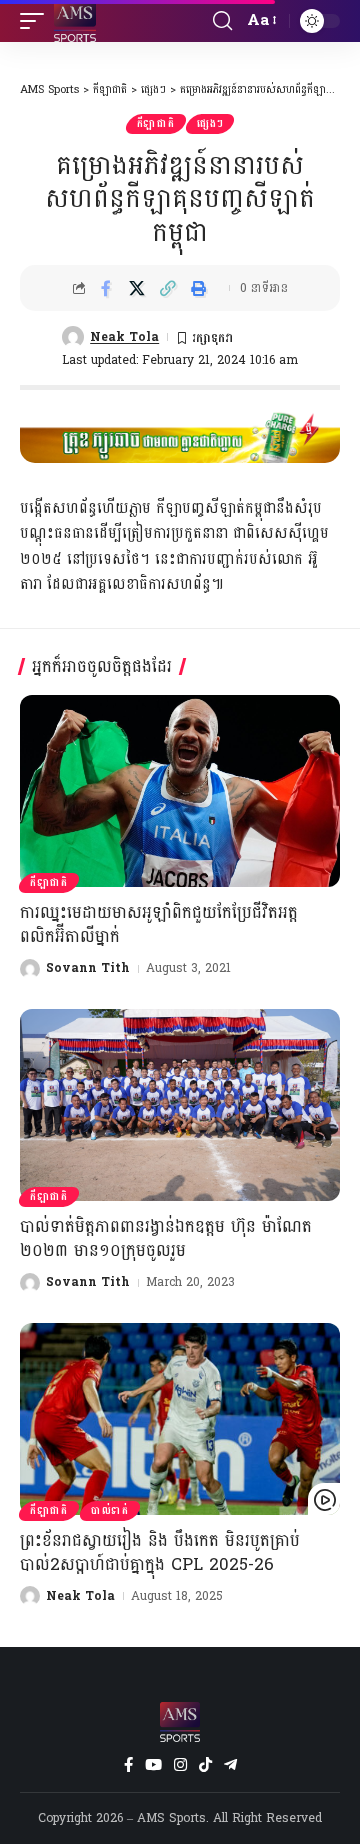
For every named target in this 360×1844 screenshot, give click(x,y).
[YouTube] (153, 1765)
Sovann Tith (88, 968)
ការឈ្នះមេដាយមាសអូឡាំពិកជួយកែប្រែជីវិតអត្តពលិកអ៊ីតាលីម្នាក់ (159, 924)
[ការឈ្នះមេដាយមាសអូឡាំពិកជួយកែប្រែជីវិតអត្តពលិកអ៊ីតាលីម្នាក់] (180, 791)
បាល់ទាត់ (110, 1511)
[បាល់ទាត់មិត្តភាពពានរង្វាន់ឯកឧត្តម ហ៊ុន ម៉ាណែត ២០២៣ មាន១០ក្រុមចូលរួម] (180, 1105)
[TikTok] (205, 1765)
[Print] (199, 288)
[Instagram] (180, 1765)
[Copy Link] (168, 288)
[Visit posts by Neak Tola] (73, 337)
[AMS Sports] (75, 21)
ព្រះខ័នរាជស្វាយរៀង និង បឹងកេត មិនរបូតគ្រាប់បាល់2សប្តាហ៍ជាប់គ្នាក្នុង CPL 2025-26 (160, 1552)
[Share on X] (137, 288)
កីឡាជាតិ (156, 124)
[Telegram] (230, 1765)
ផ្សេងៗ (210, 124)
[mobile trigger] (37, 21)
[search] (222, 21)
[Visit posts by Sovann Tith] (30, 969)
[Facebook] (128, 1765)
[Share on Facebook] (106, 288)
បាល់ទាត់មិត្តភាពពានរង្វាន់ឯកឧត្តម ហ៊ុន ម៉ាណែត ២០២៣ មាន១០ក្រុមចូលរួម (166, 1238)
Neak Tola (124, 337)
